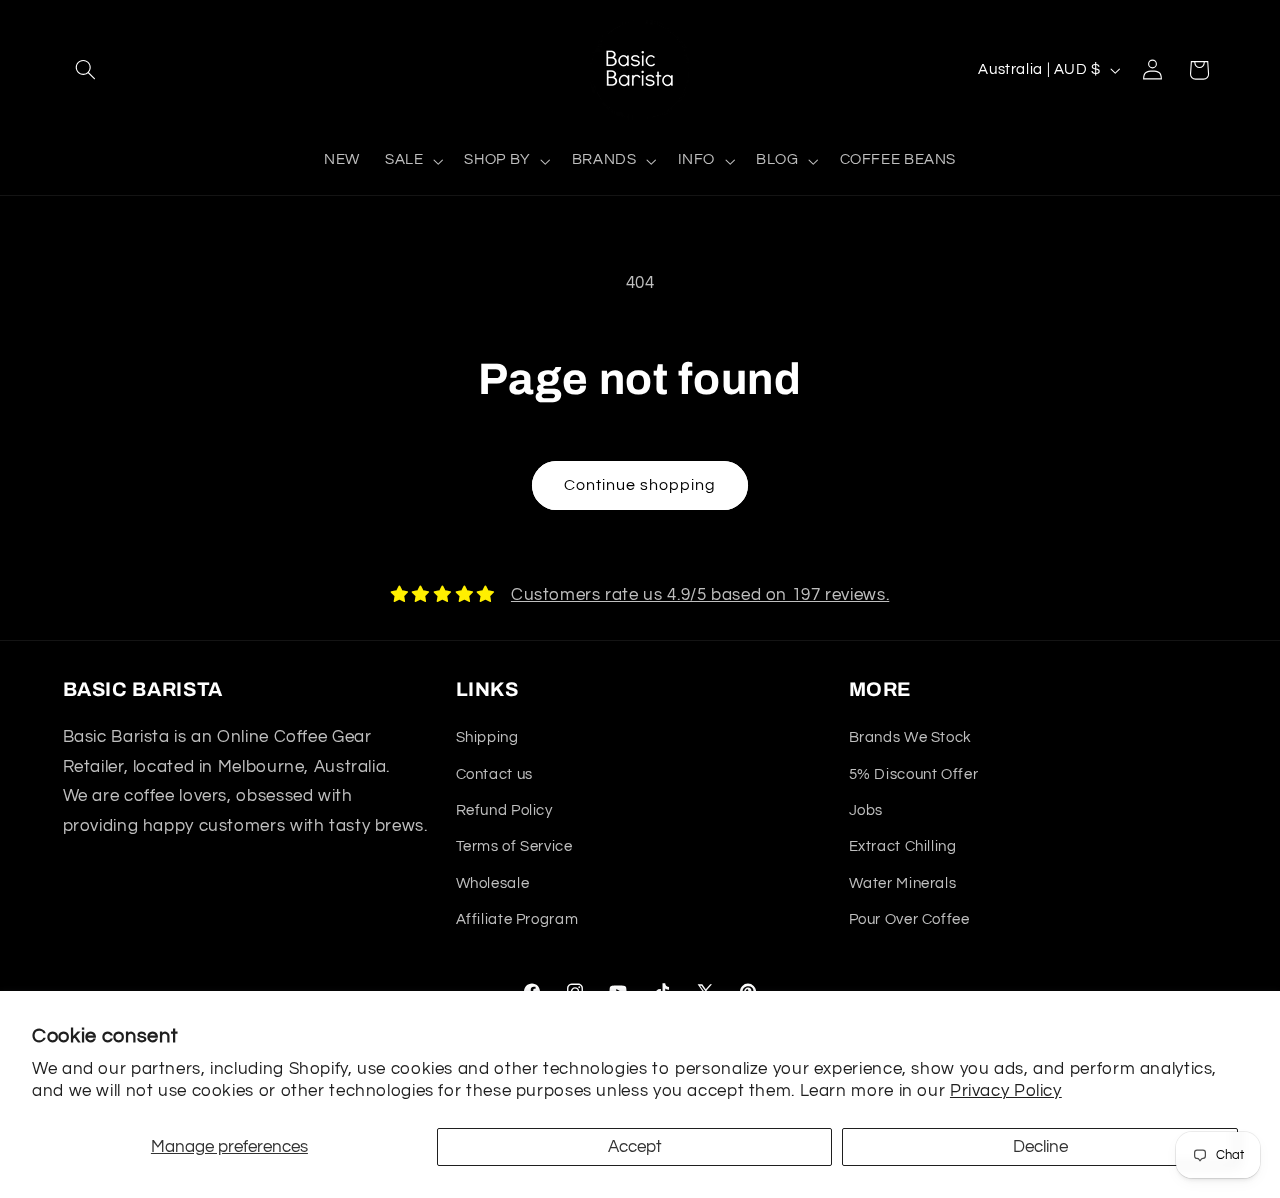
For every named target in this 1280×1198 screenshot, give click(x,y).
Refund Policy (504, 810)
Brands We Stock (910, 737)
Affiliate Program (517, 919)
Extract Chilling (903, 846)
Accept (635, 1147)
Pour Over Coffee (909, 919)
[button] (86, 70)
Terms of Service (514, 846)
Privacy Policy (1006, 1091)
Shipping (487, 737)
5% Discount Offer (914, 774)
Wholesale (493, 883)
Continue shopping (640, 485)
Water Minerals (903, 883)
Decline (1040, 1147)
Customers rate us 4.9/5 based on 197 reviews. (700, 595)
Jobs (866, 810)
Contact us (494, 774)
